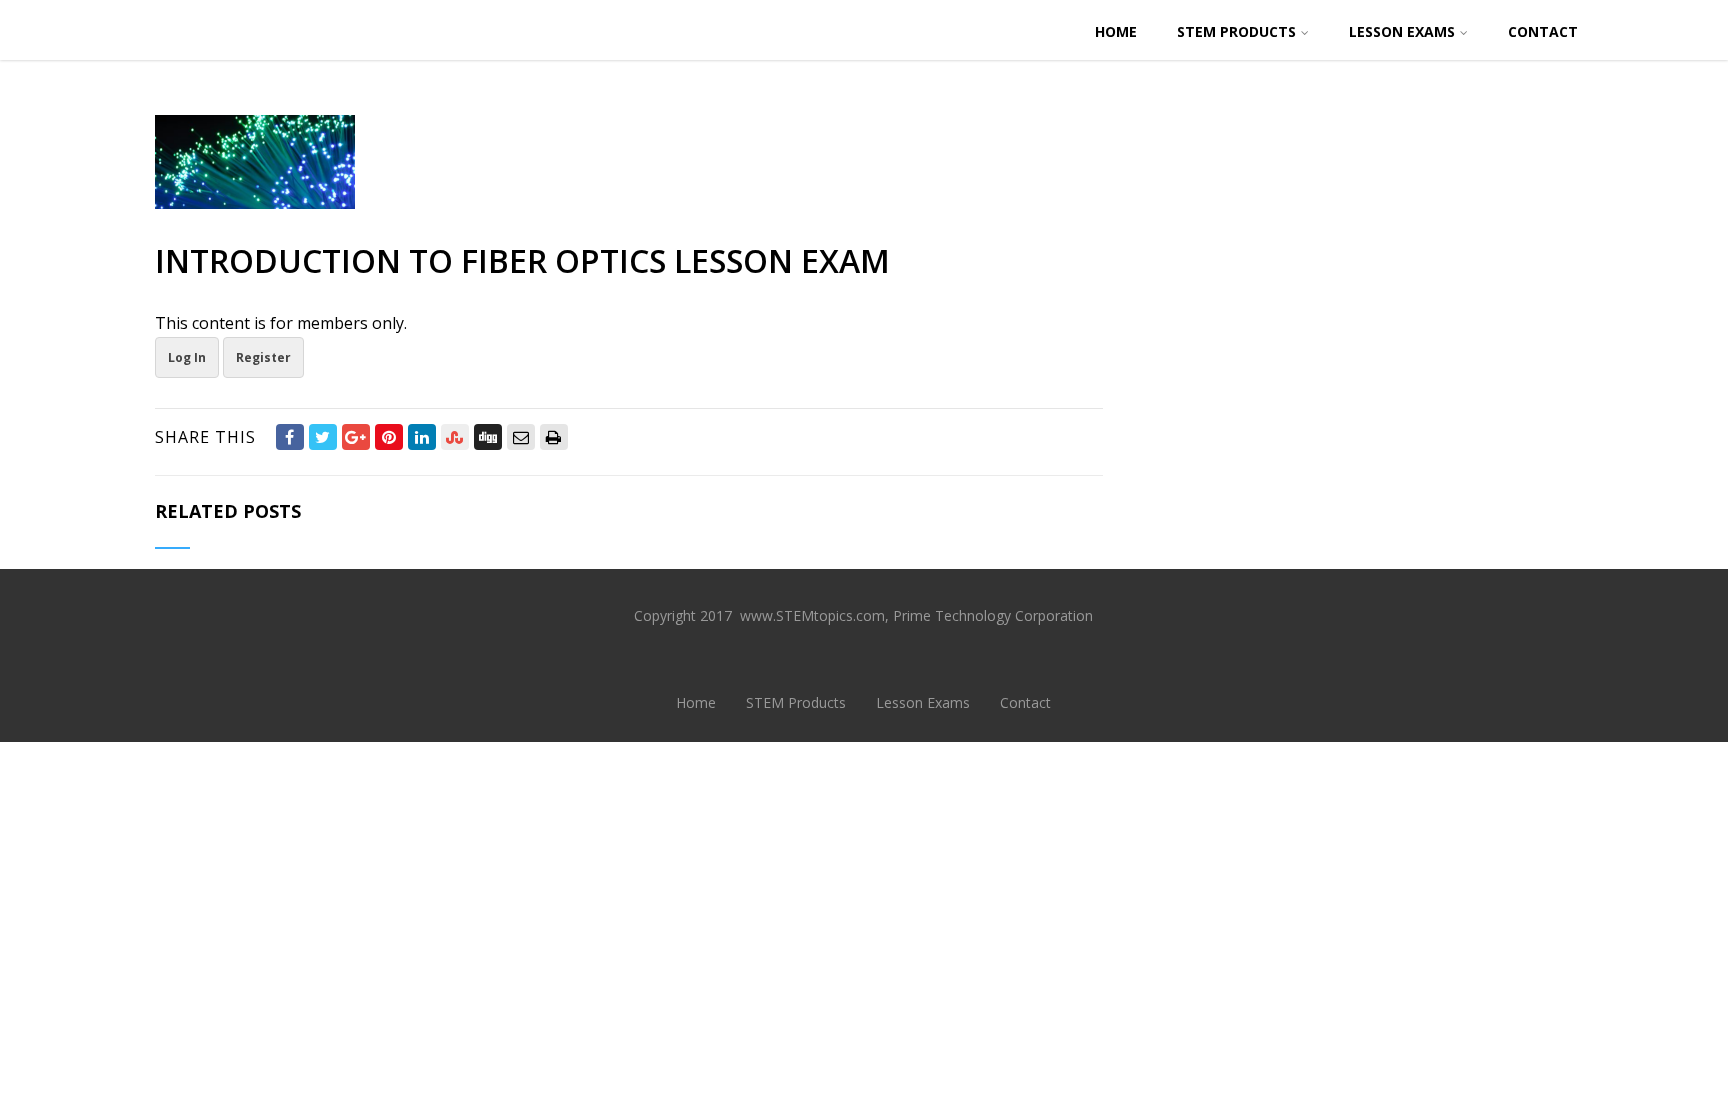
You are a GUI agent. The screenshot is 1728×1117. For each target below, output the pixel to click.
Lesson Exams (1402, 31)
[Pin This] (389, 437)
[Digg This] (488, 437)
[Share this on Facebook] (290, 437)
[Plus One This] (356, 437)
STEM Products (1236, 31)
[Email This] (521, 437)
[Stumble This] (455, 437)
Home (1116, 31)
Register (263, 357)
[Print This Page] (554, 437)
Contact (1543, 31)
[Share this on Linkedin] (422, 437)
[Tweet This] (323, 437)
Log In (187, 357)
